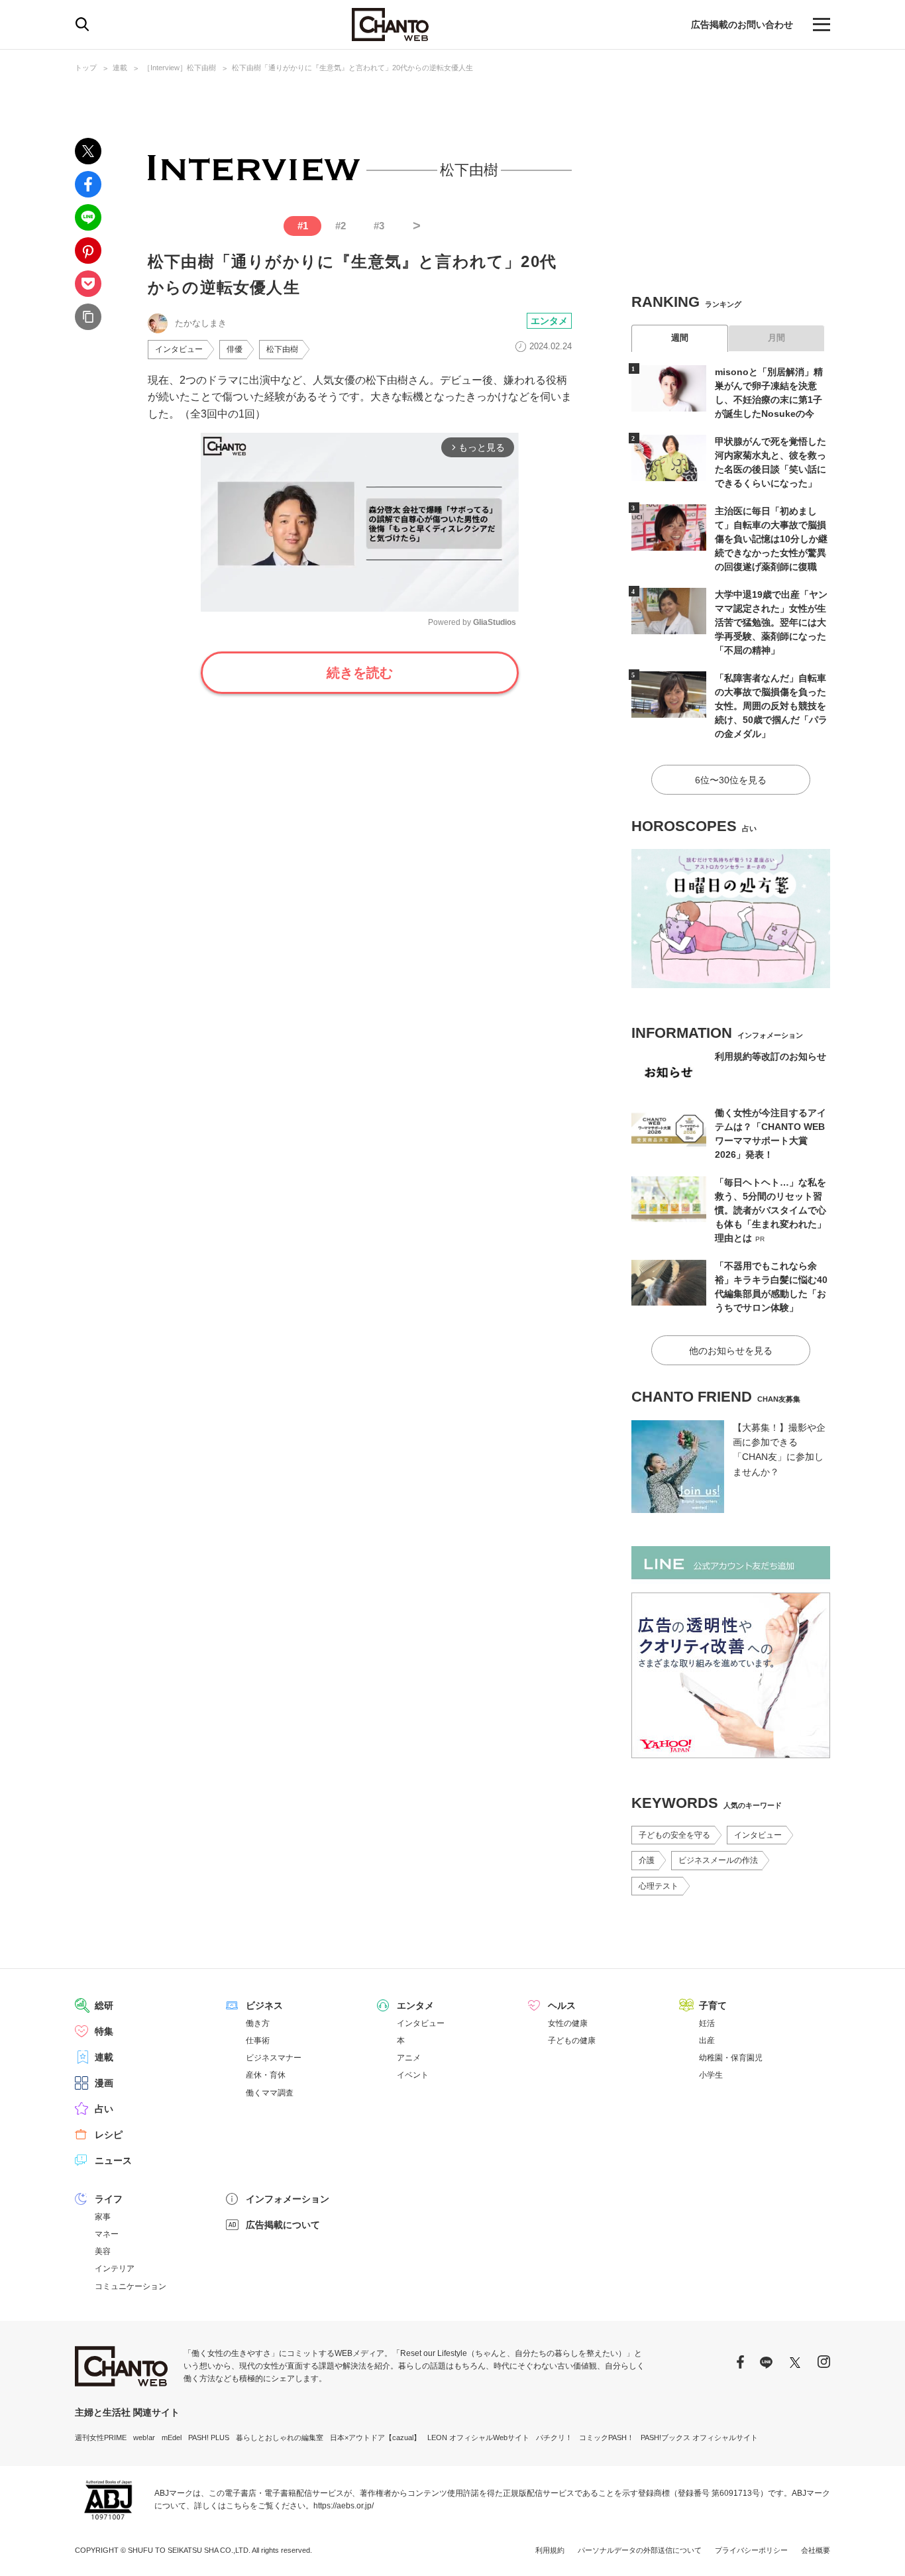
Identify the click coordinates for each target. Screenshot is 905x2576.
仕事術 (258, 2041)
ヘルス (562, 2005)
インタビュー (179, 349)
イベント (413, 2075)
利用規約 (550, 2550)
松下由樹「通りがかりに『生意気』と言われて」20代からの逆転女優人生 (352, 68)
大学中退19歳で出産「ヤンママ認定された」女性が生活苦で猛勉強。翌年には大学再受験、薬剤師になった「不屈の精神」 (771, 622)
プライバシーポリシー (751, 2550)
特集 (104, 2031)
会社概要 (816, 2550)
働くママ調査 (270, 2093)
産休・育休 (266, 2075)
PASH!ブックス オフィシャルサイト (699, 2437)
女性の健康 (568, 2023)
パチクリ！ (554, 2437)
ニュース (113, 2160)
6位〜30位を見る (731, 780)
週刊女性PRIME (101, 2437)
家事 (103, 2217)
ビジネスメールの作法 (718, 1860)
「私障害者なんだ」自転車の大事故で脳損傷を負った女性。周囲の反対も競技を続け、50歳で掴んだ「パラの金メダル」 (771, 706)
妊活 (707, 2023)
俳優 (235, 349)
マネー (107, 2234)
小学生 (711, 2075)
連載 (120, 68)
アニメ (409, 2058)
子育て (713, 2005)
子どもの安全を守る (674, 1835)
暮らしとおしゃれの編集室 (280, 2437)
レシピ (109, 2135)
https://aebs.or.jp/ (344, 2506)
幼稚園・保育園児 (731, 2058)
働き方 (258, 2023)
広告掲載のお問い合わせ (742, 25)
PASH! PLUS (209, 2437)
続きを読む (360, 673)
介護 (647, 1860)
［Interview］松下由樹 (180, 68)
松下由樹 (282, 349)
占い (104, 2109)
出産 (707, 2041)
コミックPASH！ (607, 2437)
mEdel (172, 2437)
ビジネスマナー (274, 2058)
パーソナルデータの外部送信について (640, 2550)
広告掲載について (283, 2225)
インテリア (115, 2268)
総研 (104, 2005)
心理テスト (659, 1886)
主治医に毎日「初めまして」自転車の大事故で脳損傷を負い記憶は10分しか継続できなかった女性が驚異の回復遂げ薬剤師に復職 (771, 539)
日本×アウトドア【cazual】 (375, 2437)
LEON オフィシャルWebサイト (478, 2437)
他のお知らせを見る (731, 1351)
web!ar (144, 2437)
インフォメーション (288, 2199)
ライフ (109, 2199)
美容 (103, 2251)
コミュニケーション (131, 2286)
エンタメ (549, 321)
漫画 (104, 2083)
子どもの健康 (572, 2041)
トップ (86, 68)
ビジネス (264, 2005)
